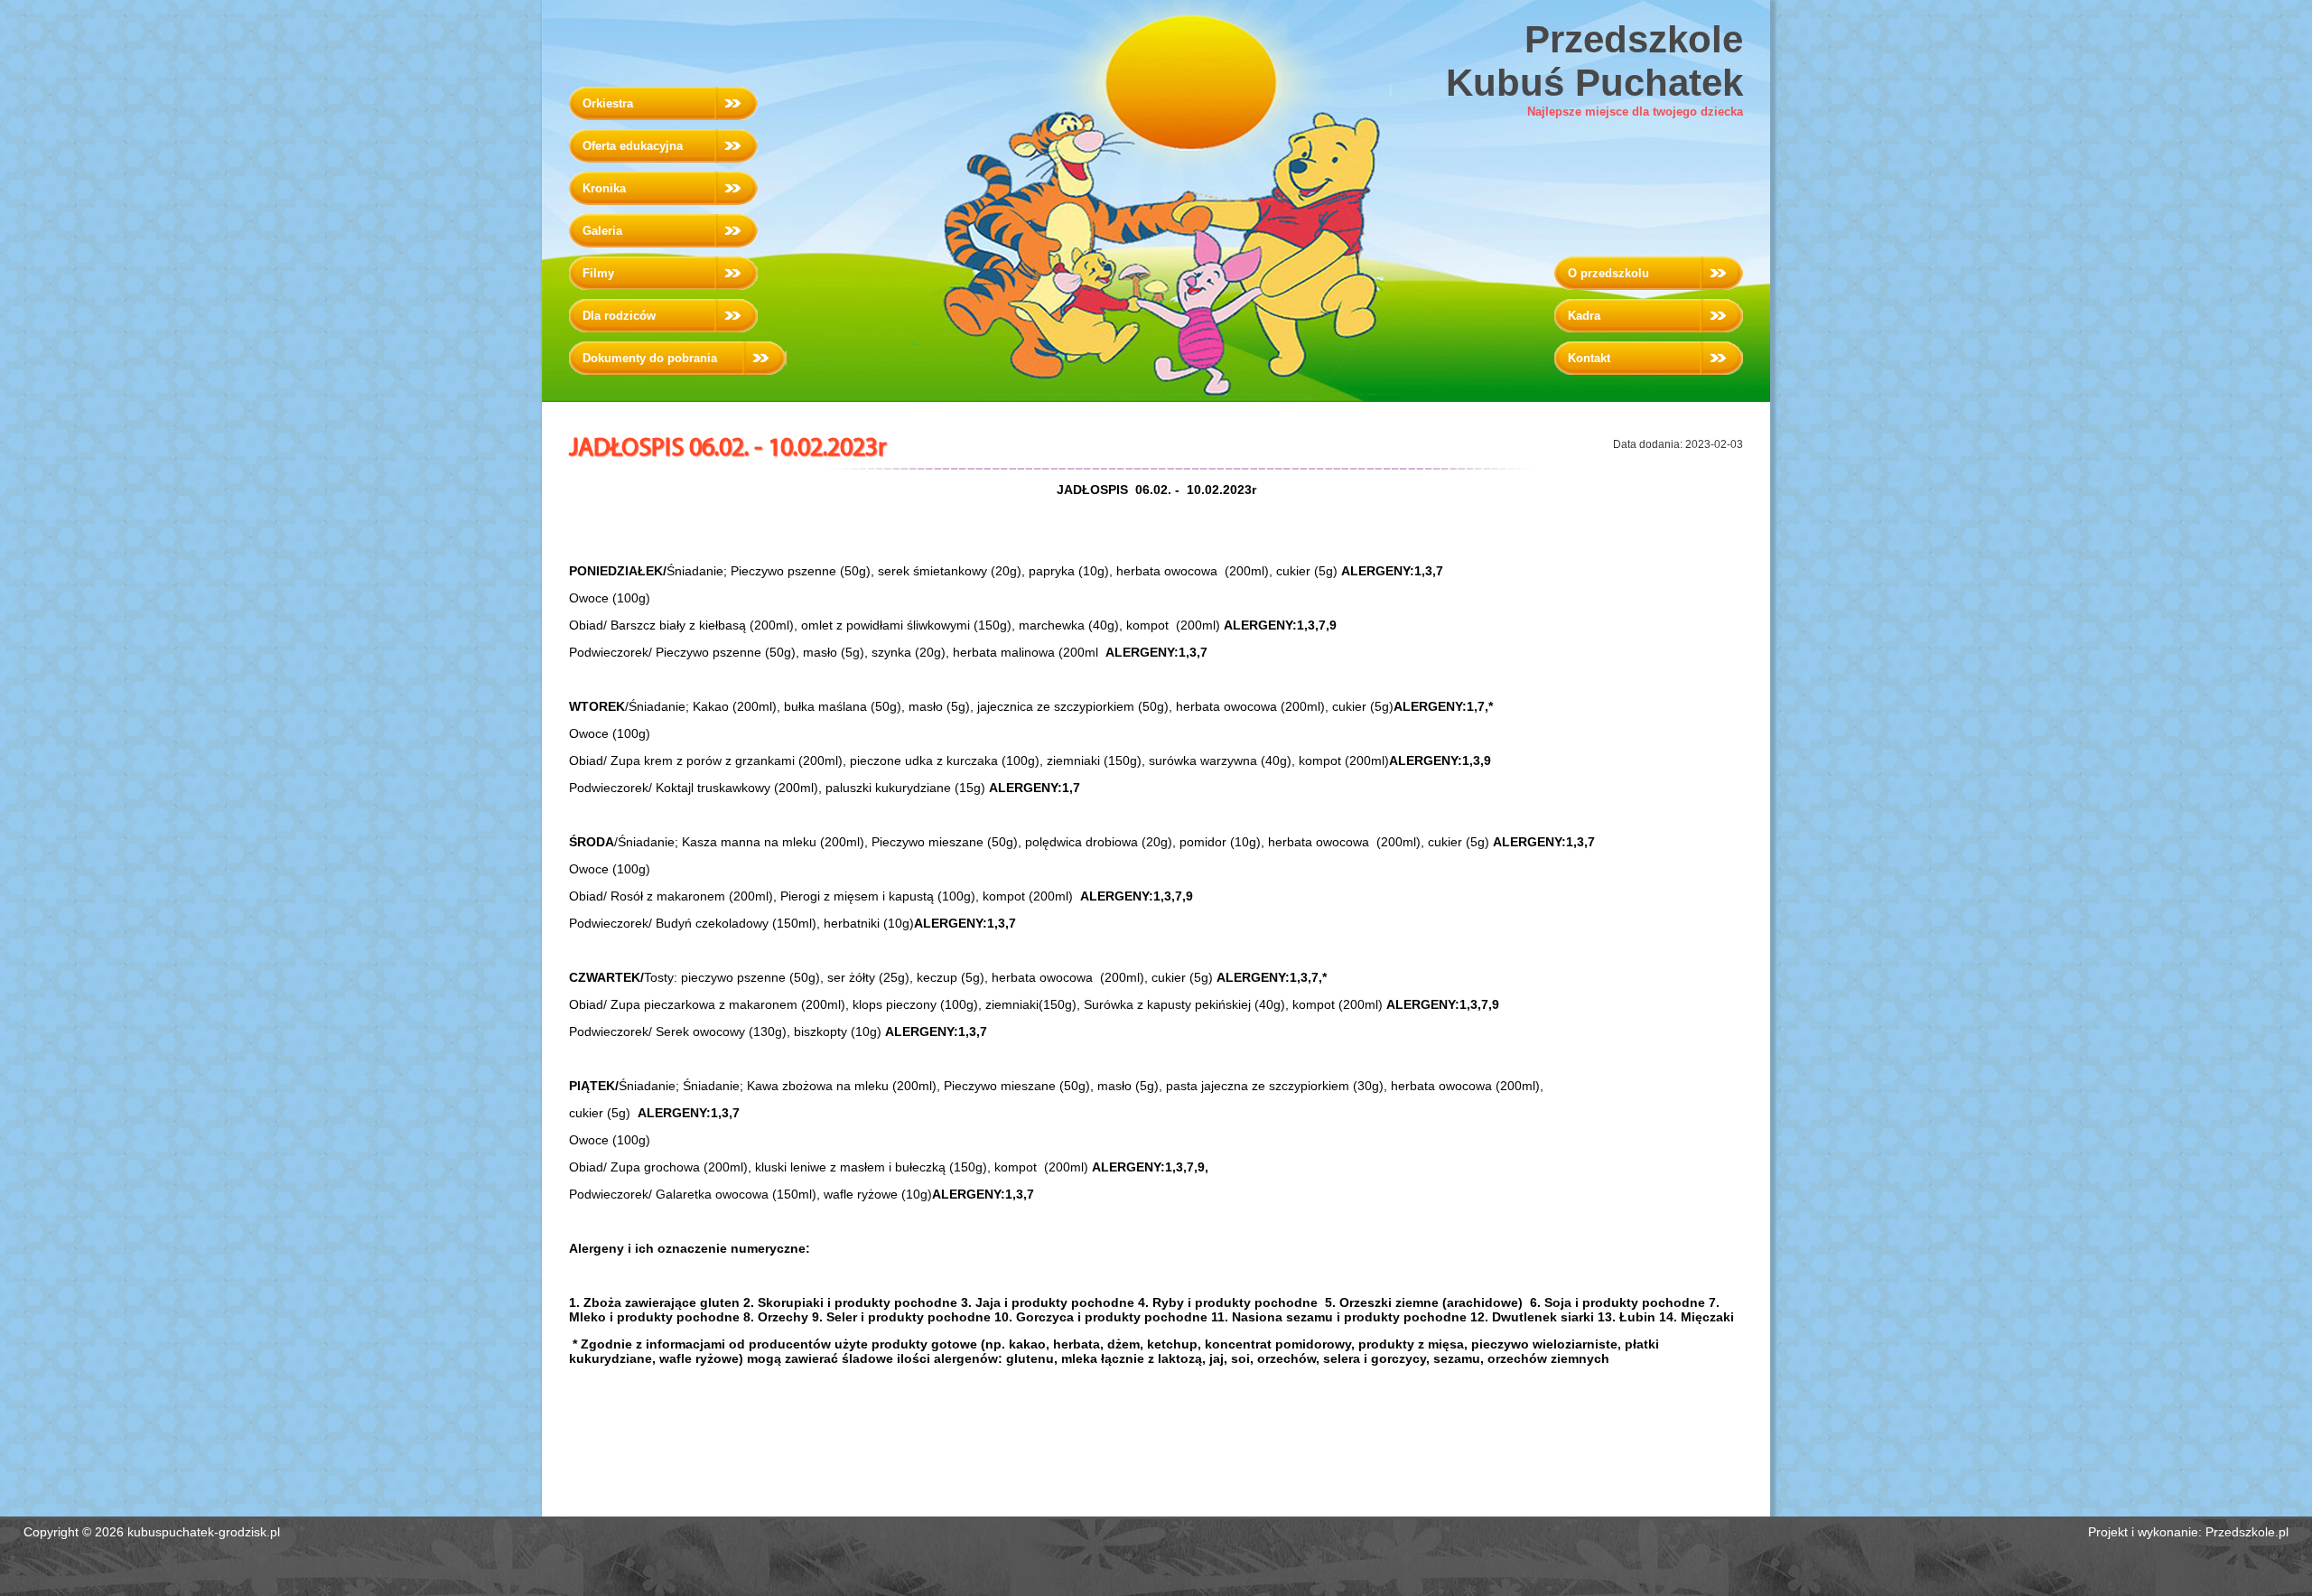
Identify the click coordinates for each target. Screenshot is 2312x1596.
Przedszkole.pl (2247, 1532)
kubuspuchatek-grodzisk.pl (204, 1532)
